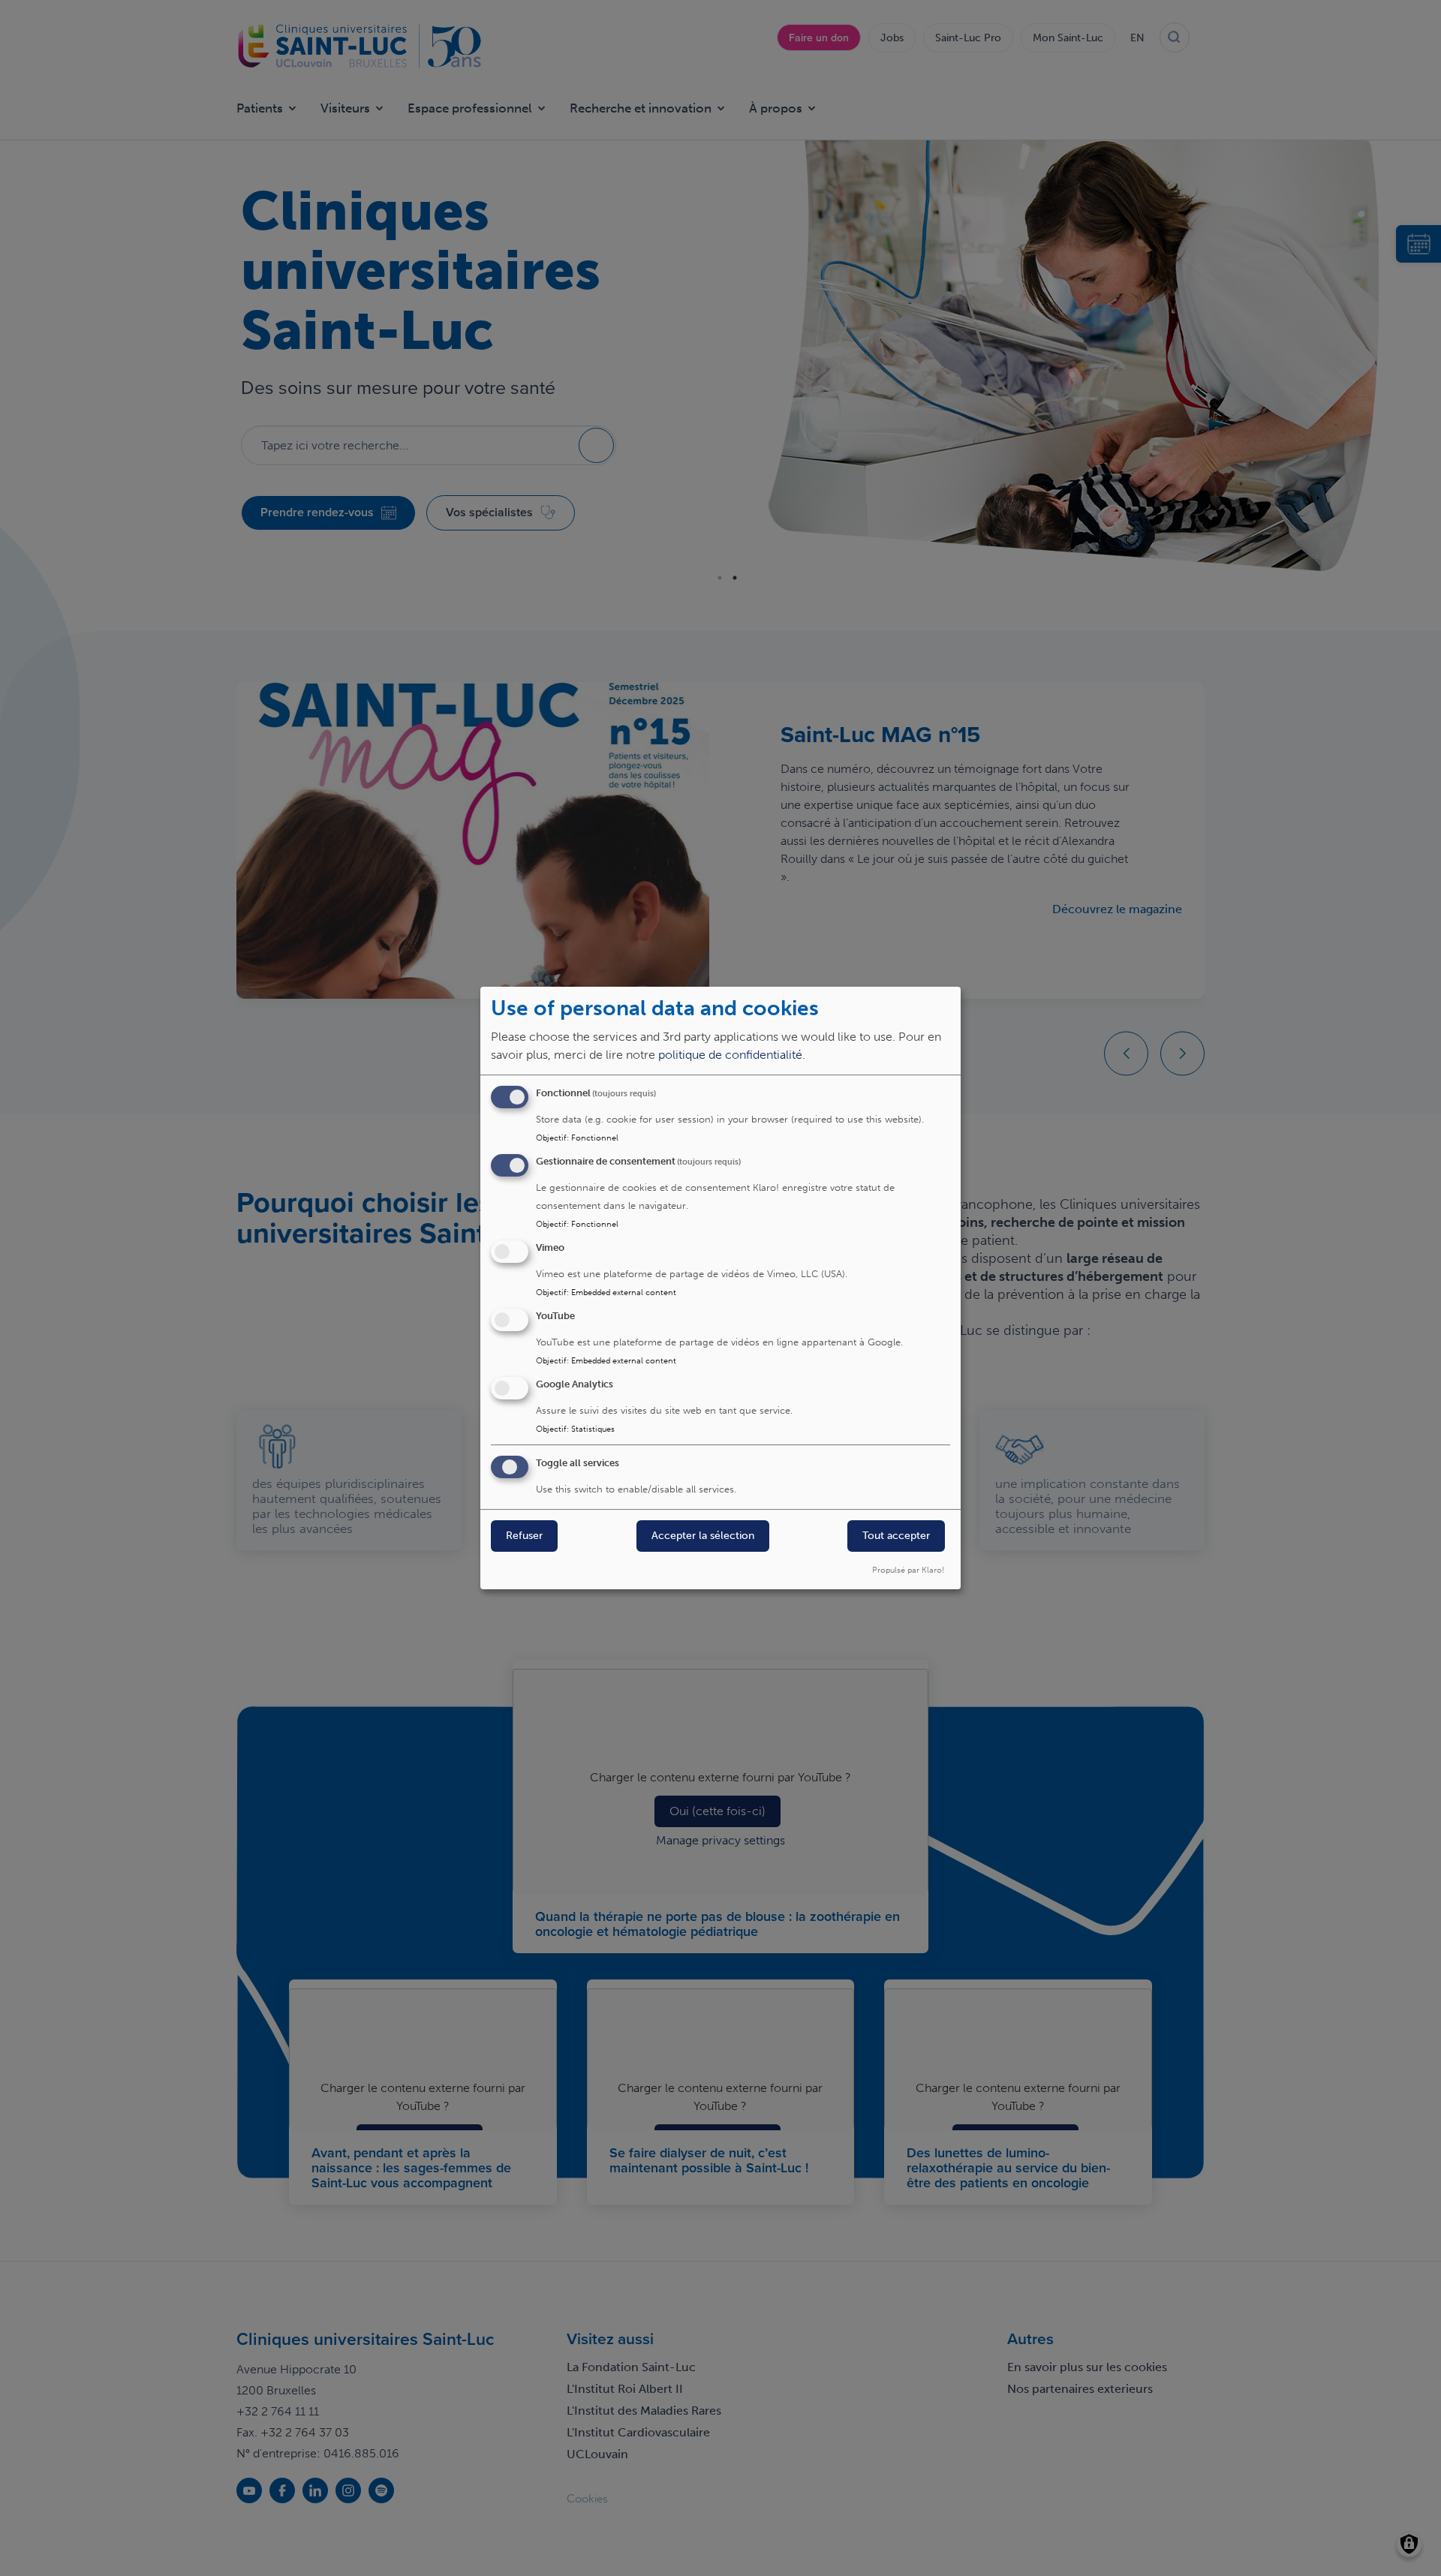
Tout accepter (896, 1536)
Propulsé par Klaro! (908, 1570)
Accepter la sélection (703, 1536)
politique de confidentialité (730, 1055)
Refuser (524, 1536)
